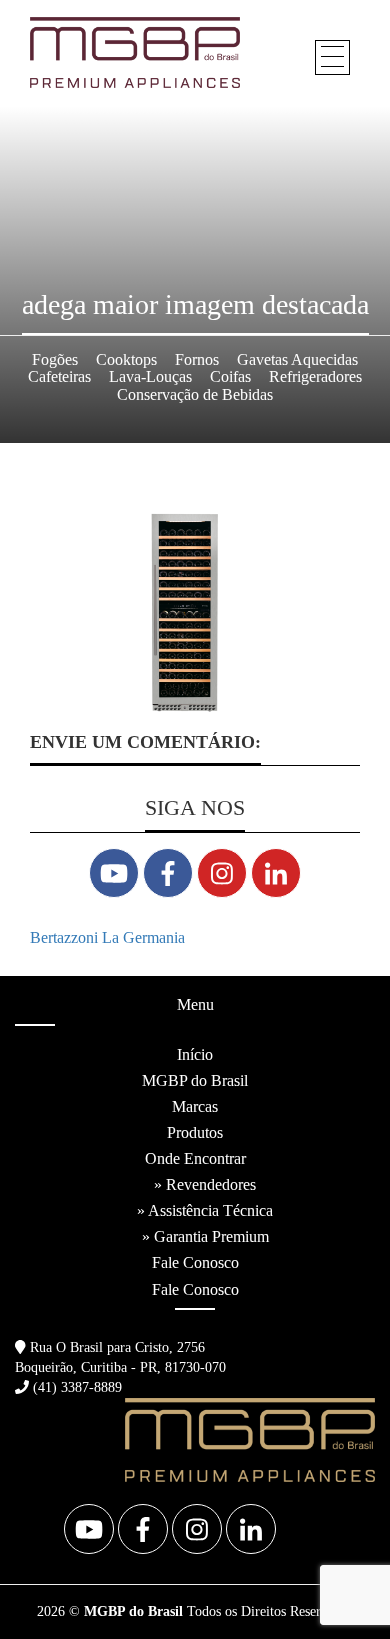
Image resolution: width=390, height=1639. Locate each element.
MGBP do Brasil (195, 1080)
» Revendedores (205, 1184)
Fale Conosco (195, 1262)
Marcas (195, 1106)
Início (195, 1054)
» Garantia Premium (205, 1236)
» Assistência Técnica (205, 1210)
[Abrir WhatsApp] (340, 1588)
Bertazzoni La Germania (107, 937)
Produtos (195, 1132)
